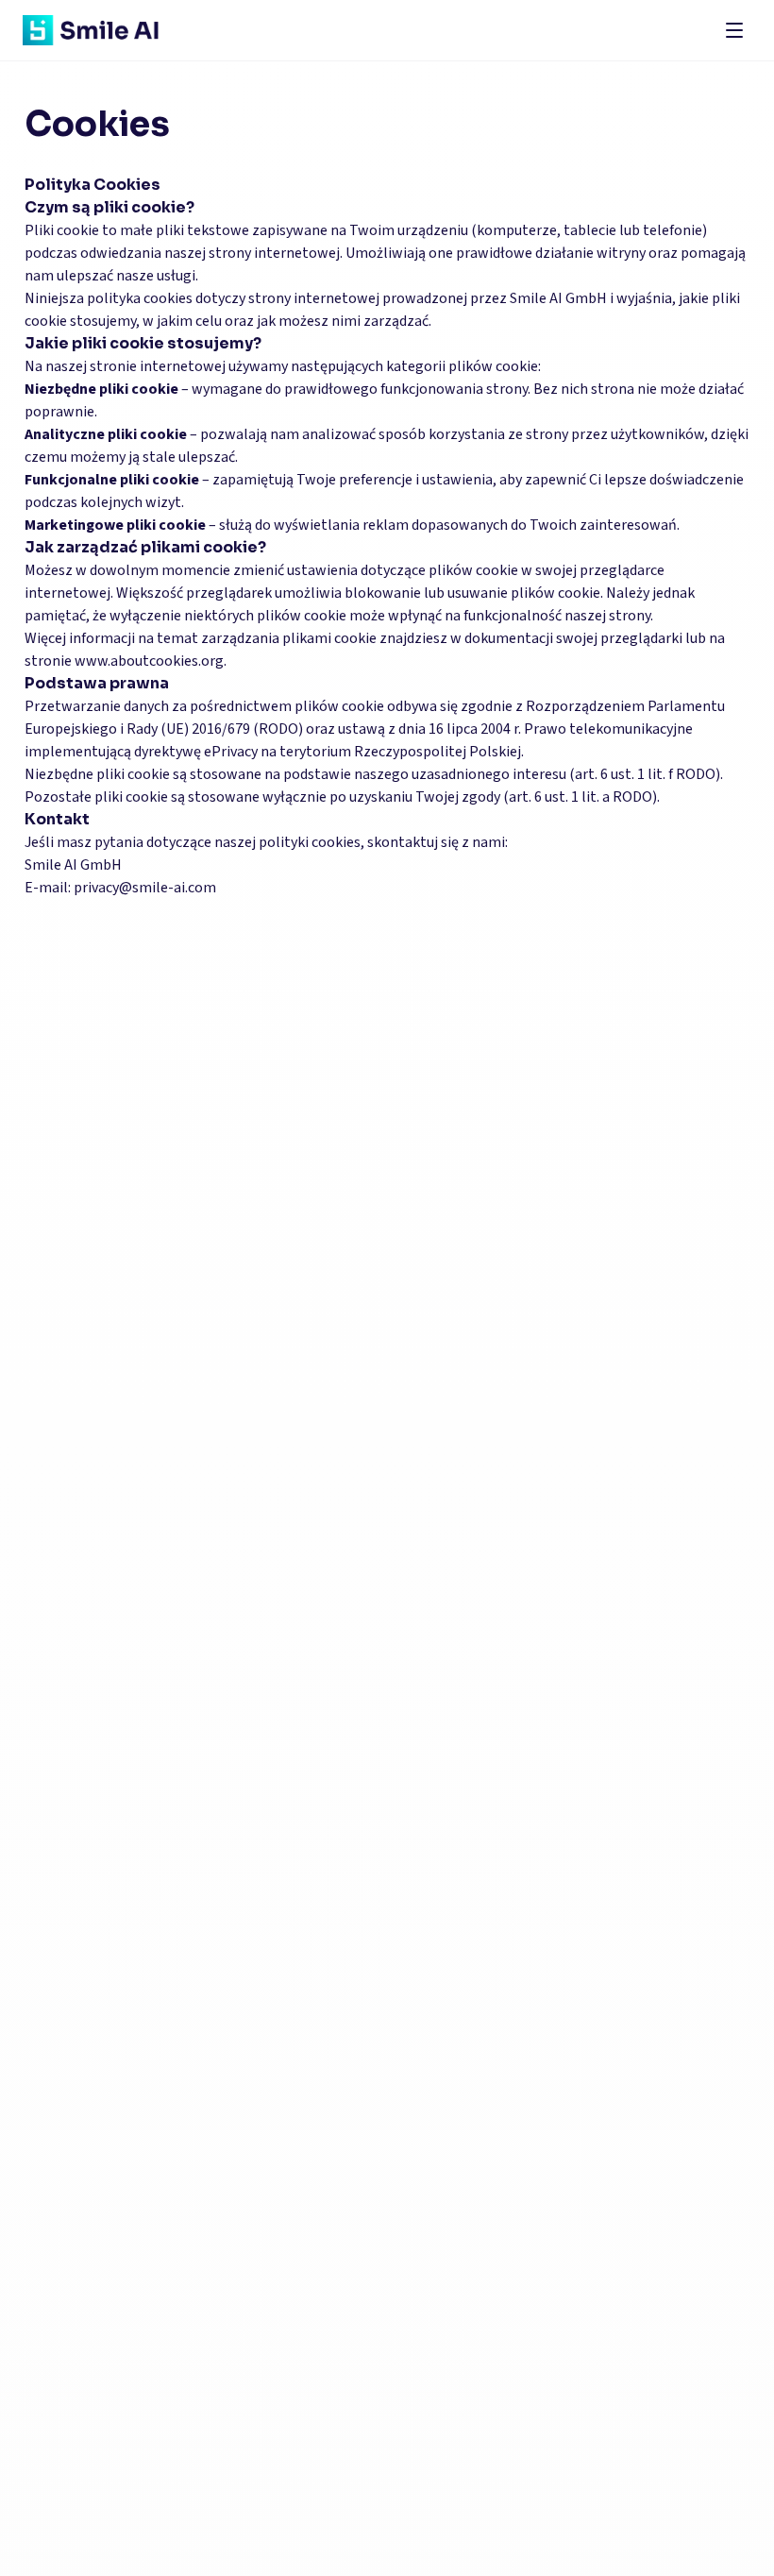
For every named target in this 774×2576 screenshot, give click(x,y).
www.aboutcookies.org (149, 661)
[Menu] (734, 30)
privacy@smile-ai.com (145, 888)
